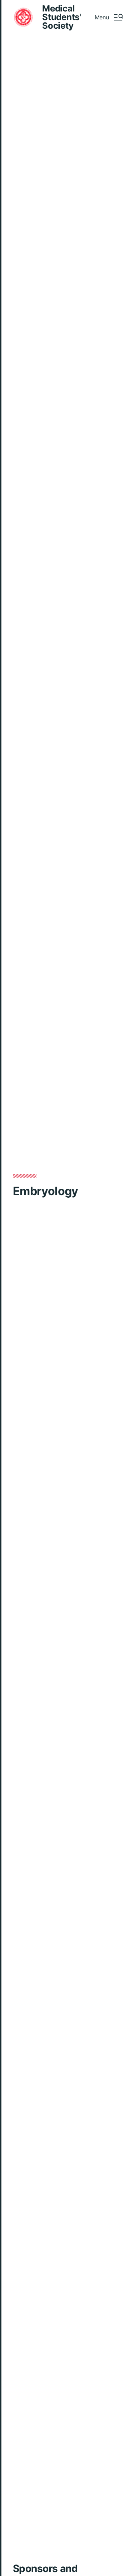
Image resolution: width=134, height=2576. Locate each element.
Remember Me (53, 1358)
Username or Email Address (64, 1286)
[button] (109, 17)
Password (39, 1322)
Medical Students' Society (62, 17)
